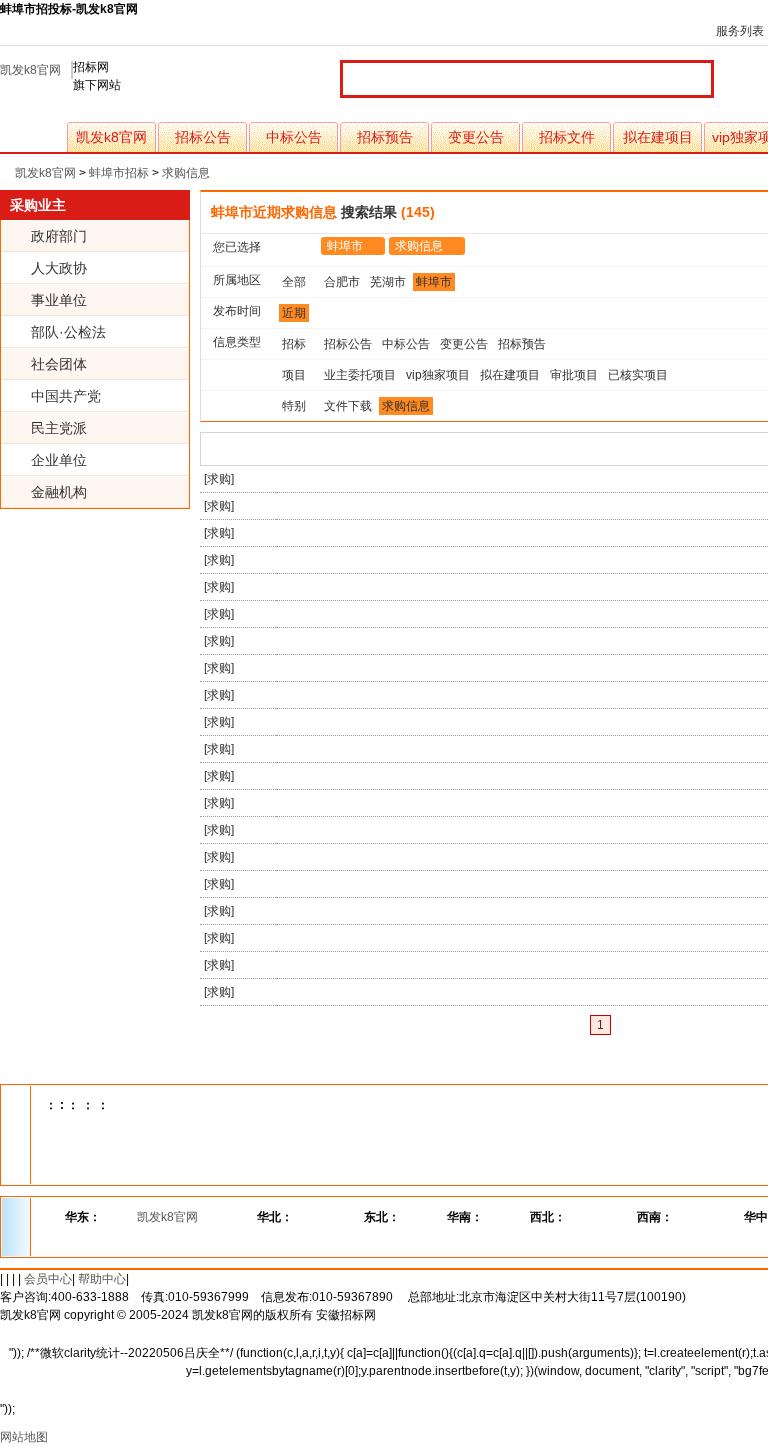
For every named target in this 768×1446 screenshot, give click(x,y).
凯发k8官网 (30, 70)
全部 (294, 282)
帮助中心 (102, 1279)
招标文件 (567, 137)
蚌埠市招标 (119, 173)
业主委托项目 (360, 375)
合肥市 (342, 282)
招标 (294, 344)
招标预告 (385, 137)
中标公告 (294, 137)
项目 (294, 375)
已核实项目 (638, 375)
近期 (294, 313)
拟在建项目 (658, 137)
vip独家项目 (438, 375)
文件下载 (348, 406)
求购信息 (186, 173)
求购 (219, 479)
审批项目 (574, 375)
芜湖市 (388, 282)
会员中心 (48, 1279)
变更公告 (476, 137)
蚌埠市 (345, 246)
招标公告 (203, 137)
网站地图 (24, 1437)
